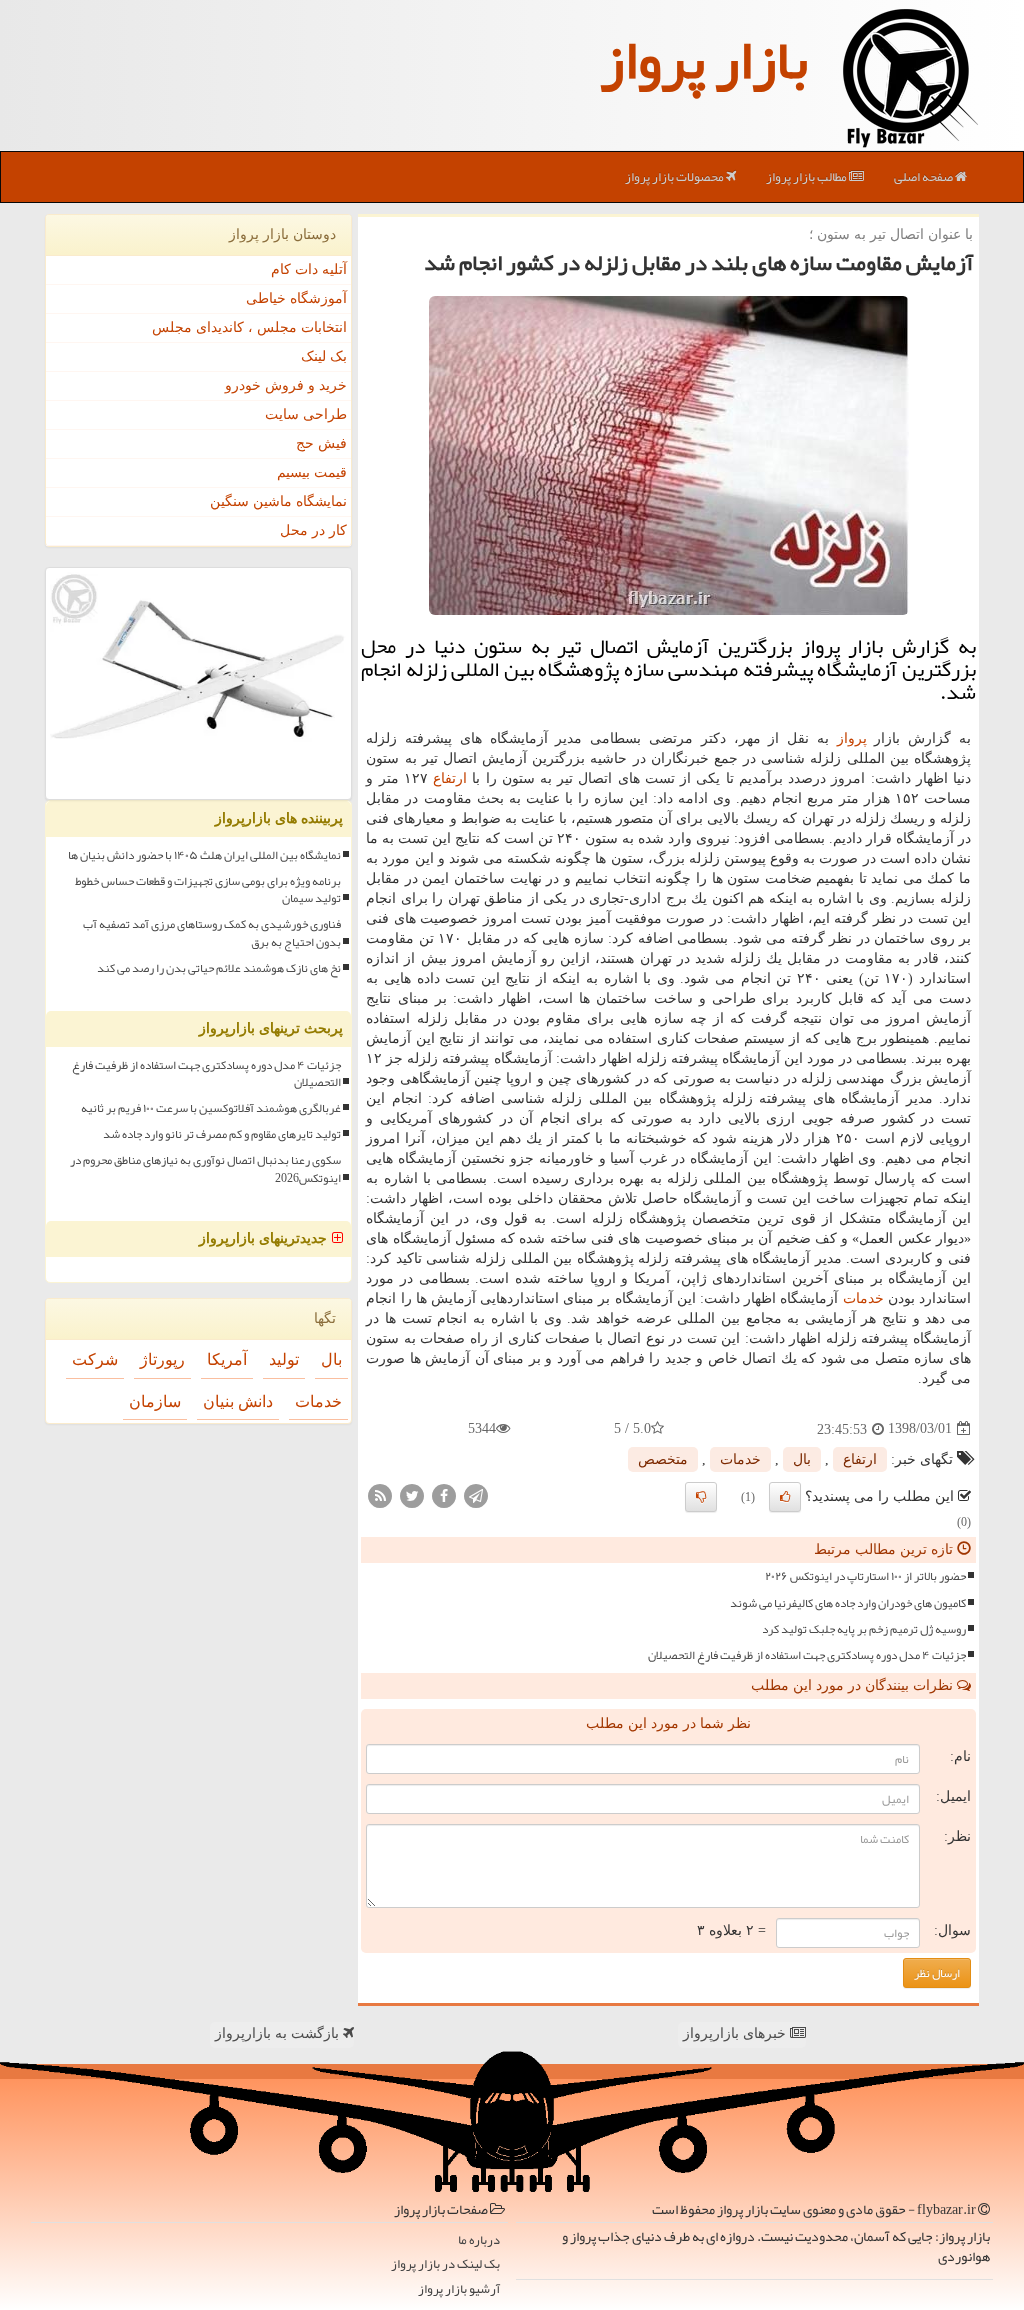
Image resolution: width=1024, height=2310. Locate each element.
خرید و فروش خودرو (286, 385)
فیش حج (321, 443)
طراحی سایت (306, 414)
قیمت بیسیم (312, 472)
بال (802, 1459)
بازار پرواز (704, 60)
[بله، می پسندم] (785, 1497)
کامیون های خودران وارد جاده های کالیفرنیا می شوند (848, 1603)
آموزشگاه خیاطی (296, 298)
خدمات (863, 1298)
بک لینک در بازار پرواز (445, 2264)
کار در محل (313, 530)
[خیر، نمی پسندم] (701, 1497)
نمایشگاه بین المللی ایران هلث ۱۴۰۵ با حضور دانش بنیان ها (204, 855)
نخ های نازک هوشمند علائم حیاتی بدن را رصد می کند (219, 968)
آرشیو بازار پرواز (459, 2289)
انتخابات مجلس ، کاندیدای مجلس (249, 327)
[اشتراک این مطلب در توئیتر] (412, 1494)
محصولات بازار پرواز (675, 177)
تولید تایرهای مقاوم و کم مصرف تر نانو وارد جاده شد (222, 1134)
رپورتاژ (162, 1359)
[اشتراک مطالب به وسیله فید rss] (380, 1494)
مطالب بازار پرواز (807, 177)
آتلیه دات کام (309, 269)
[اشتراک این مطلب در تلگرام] (476, 1494)
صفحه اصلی (924, 177)
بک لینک (324, 356)
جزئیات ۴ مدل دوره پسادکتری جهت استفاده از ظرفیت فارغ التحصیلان (807, 1655)
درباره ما (479, 2240)
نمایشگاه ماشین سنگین (278, 501)
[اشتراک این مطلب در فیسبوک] (444, 1494)
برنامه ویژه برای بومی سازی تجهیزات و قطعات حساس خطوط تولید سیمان (208, 890)
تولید (284, 1359)
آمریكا (227, 1359)
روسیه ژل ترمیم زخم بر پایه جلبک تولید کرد (864, 1629)
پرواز (852, 738)
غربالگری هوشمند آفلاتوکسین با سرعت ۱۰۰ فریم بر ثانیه (211, 1108)
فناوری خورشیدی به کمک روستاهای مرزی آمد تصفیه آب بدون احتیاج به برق (212, 933)
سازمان (155, 1401)
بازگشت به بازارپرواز (279, 2033)
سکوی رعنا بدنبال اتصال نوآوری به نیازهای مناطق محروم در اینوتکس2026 (205, 1169)
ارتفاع (450, 778)
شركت (95, 1359)
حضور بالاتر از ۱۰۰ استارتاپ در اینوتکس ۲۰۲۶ (865, 1576)
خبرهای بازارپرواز (736, 2033)
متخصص (663, 1459)
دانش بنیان (238, 1401)
